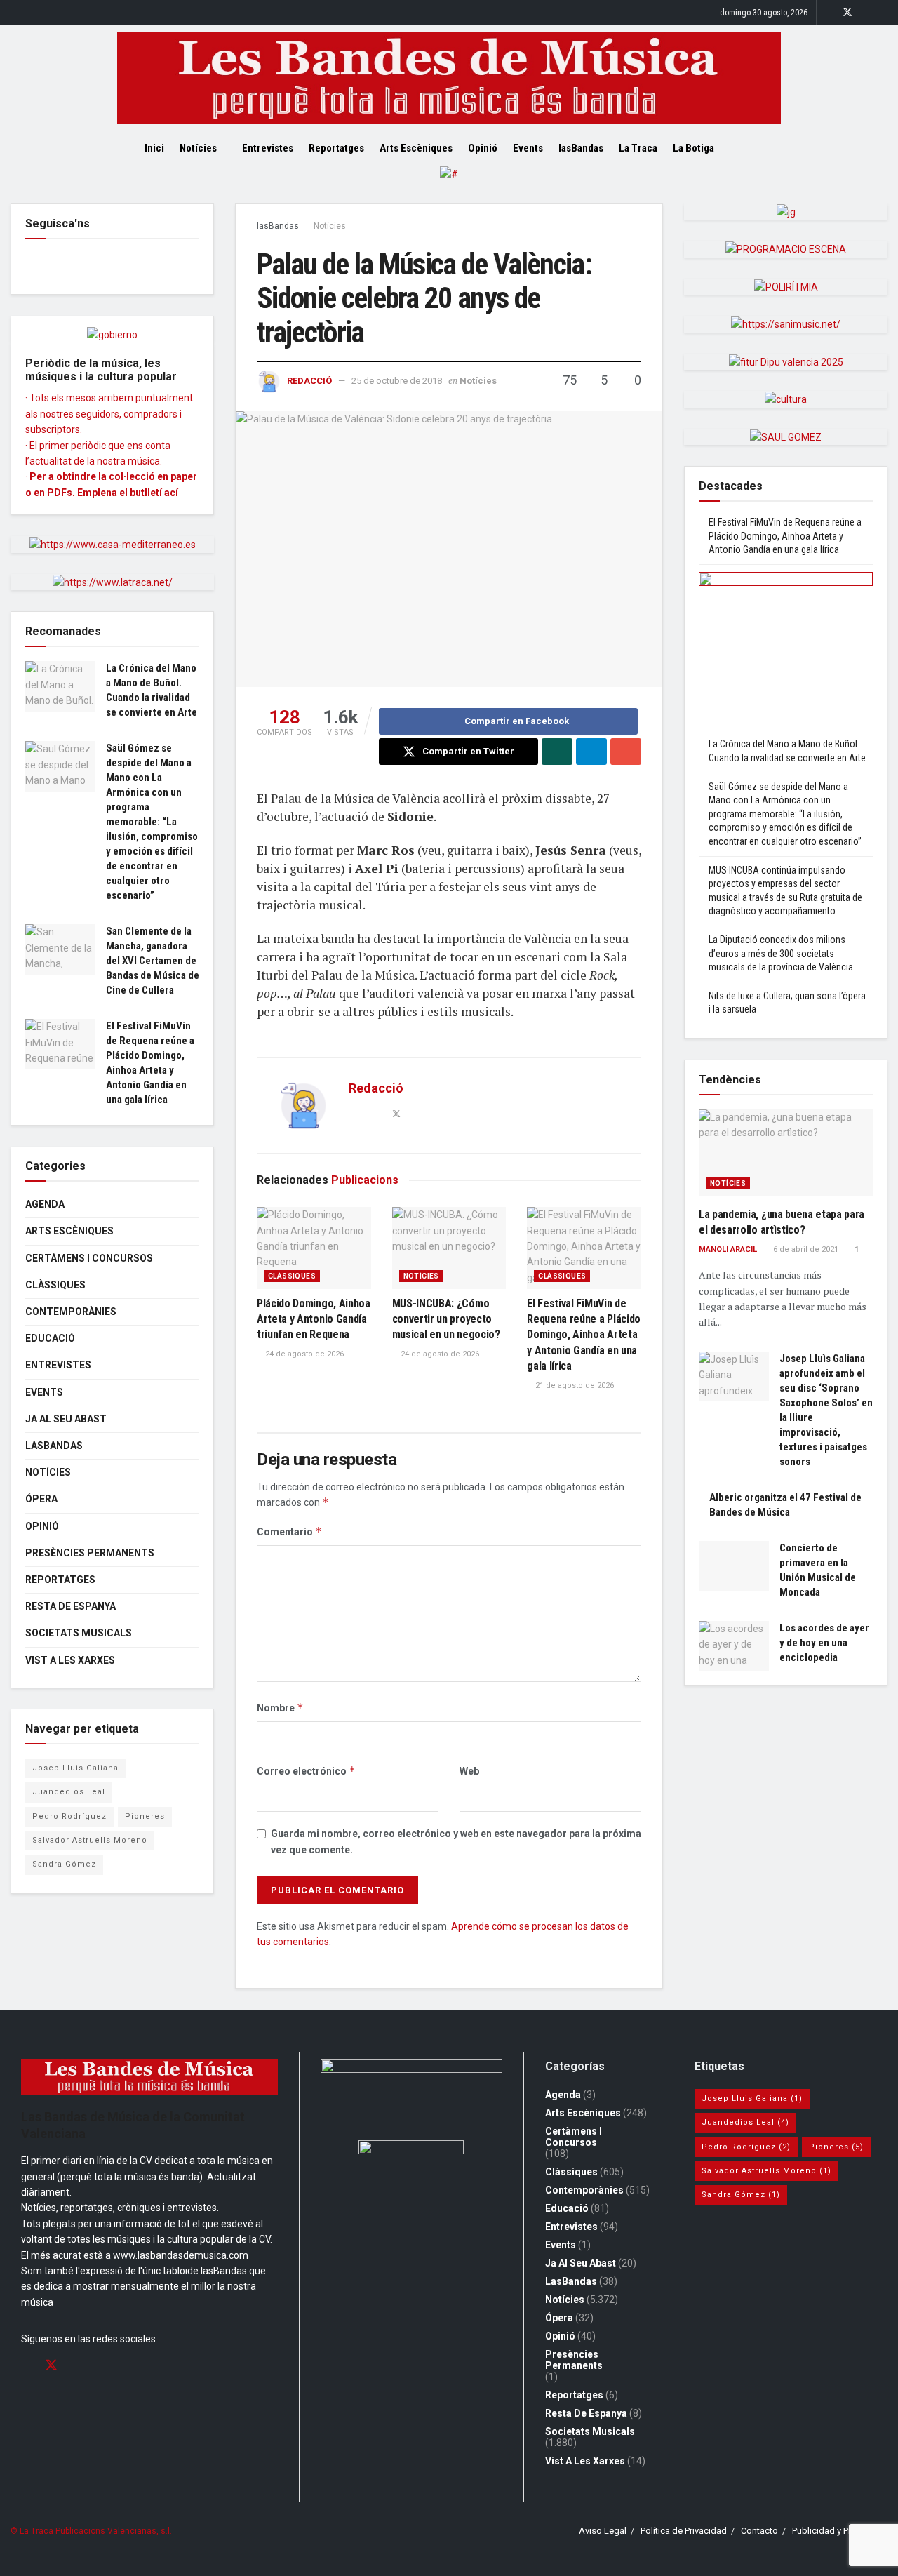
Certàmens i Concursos (89, 1258)
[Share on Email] (626, 752)
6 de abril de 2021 (805, 1249)
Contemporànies (71, 1312)
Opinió (483, 148)
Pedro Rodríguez (69, 1816)
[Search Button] (749, 148)
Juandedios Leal (69, 1792)
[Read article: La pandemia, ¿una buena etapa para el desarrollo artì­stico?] (786, 1153)
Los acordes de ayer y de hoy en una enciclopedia (824, 1643)
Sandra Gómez (64, 1864)
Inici (154, 148)
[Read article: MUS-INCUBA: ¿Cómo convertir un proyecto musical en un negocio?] (449, 1248)
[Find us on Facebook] (829, 13)
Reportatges (336, 148)
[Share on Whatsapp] (557, 752)
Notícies (198, 148)
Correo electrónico (306, 1771)
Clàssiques (292, 1276)
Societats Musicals (79, 1633)
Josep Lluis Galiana (75, 1768)
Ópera (41, 1499)
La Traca (638, 148)
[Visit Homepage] (449, 78)
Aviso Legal (603, 2531)
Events (528, 148)
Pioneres (145, 1816)
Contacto (759, 2531)
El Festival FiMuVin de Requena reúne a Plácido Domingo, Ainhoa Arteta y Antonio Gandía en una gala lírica (584, 1335)
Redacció (309, 381)
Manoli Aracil (728, 1249)
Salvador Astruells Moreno (90, 1840)
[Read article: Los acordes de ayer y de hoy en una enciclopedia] (734, 1646)
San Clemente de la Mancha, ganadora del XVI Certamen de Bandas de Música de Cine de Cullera (153, 961)
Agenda (45, 1204)
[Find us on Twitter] (847, 13)
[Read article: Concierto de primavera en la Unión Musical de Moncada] (734, 1566)
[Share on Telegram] (591, 752)
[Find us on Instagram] (866, 13)
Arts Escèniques (416, 148)
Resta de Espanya (71, 1606)
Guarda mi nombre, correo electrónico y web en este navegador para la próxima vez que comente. (456, 1841)
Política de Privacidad (684, 2531)
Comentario (289, 1531)
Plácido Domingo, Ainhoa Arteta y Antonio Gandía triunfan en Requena (314, 1319)
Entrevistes (268, 148)
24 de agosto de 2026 (303, 1354)
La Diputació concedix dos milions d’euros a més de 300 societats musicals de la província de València (781, 953)
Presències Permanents (90, 1553)
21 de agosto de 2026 (574, 1386)
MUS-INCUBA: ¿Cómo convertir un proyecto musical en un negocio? (446, 1319)
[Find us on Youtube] (884, 13)
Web (469, 1771)
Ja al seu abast (66, 1419)
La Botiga (693, 148)
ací (171, 493)
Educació (50, 1338)
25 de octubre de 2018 (397, 381)
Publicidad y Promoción (840, 2531)
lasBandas (581, 148)
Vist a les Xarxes (70, 1660)
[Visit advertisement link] (449, 185)
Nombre (280, 1708)
